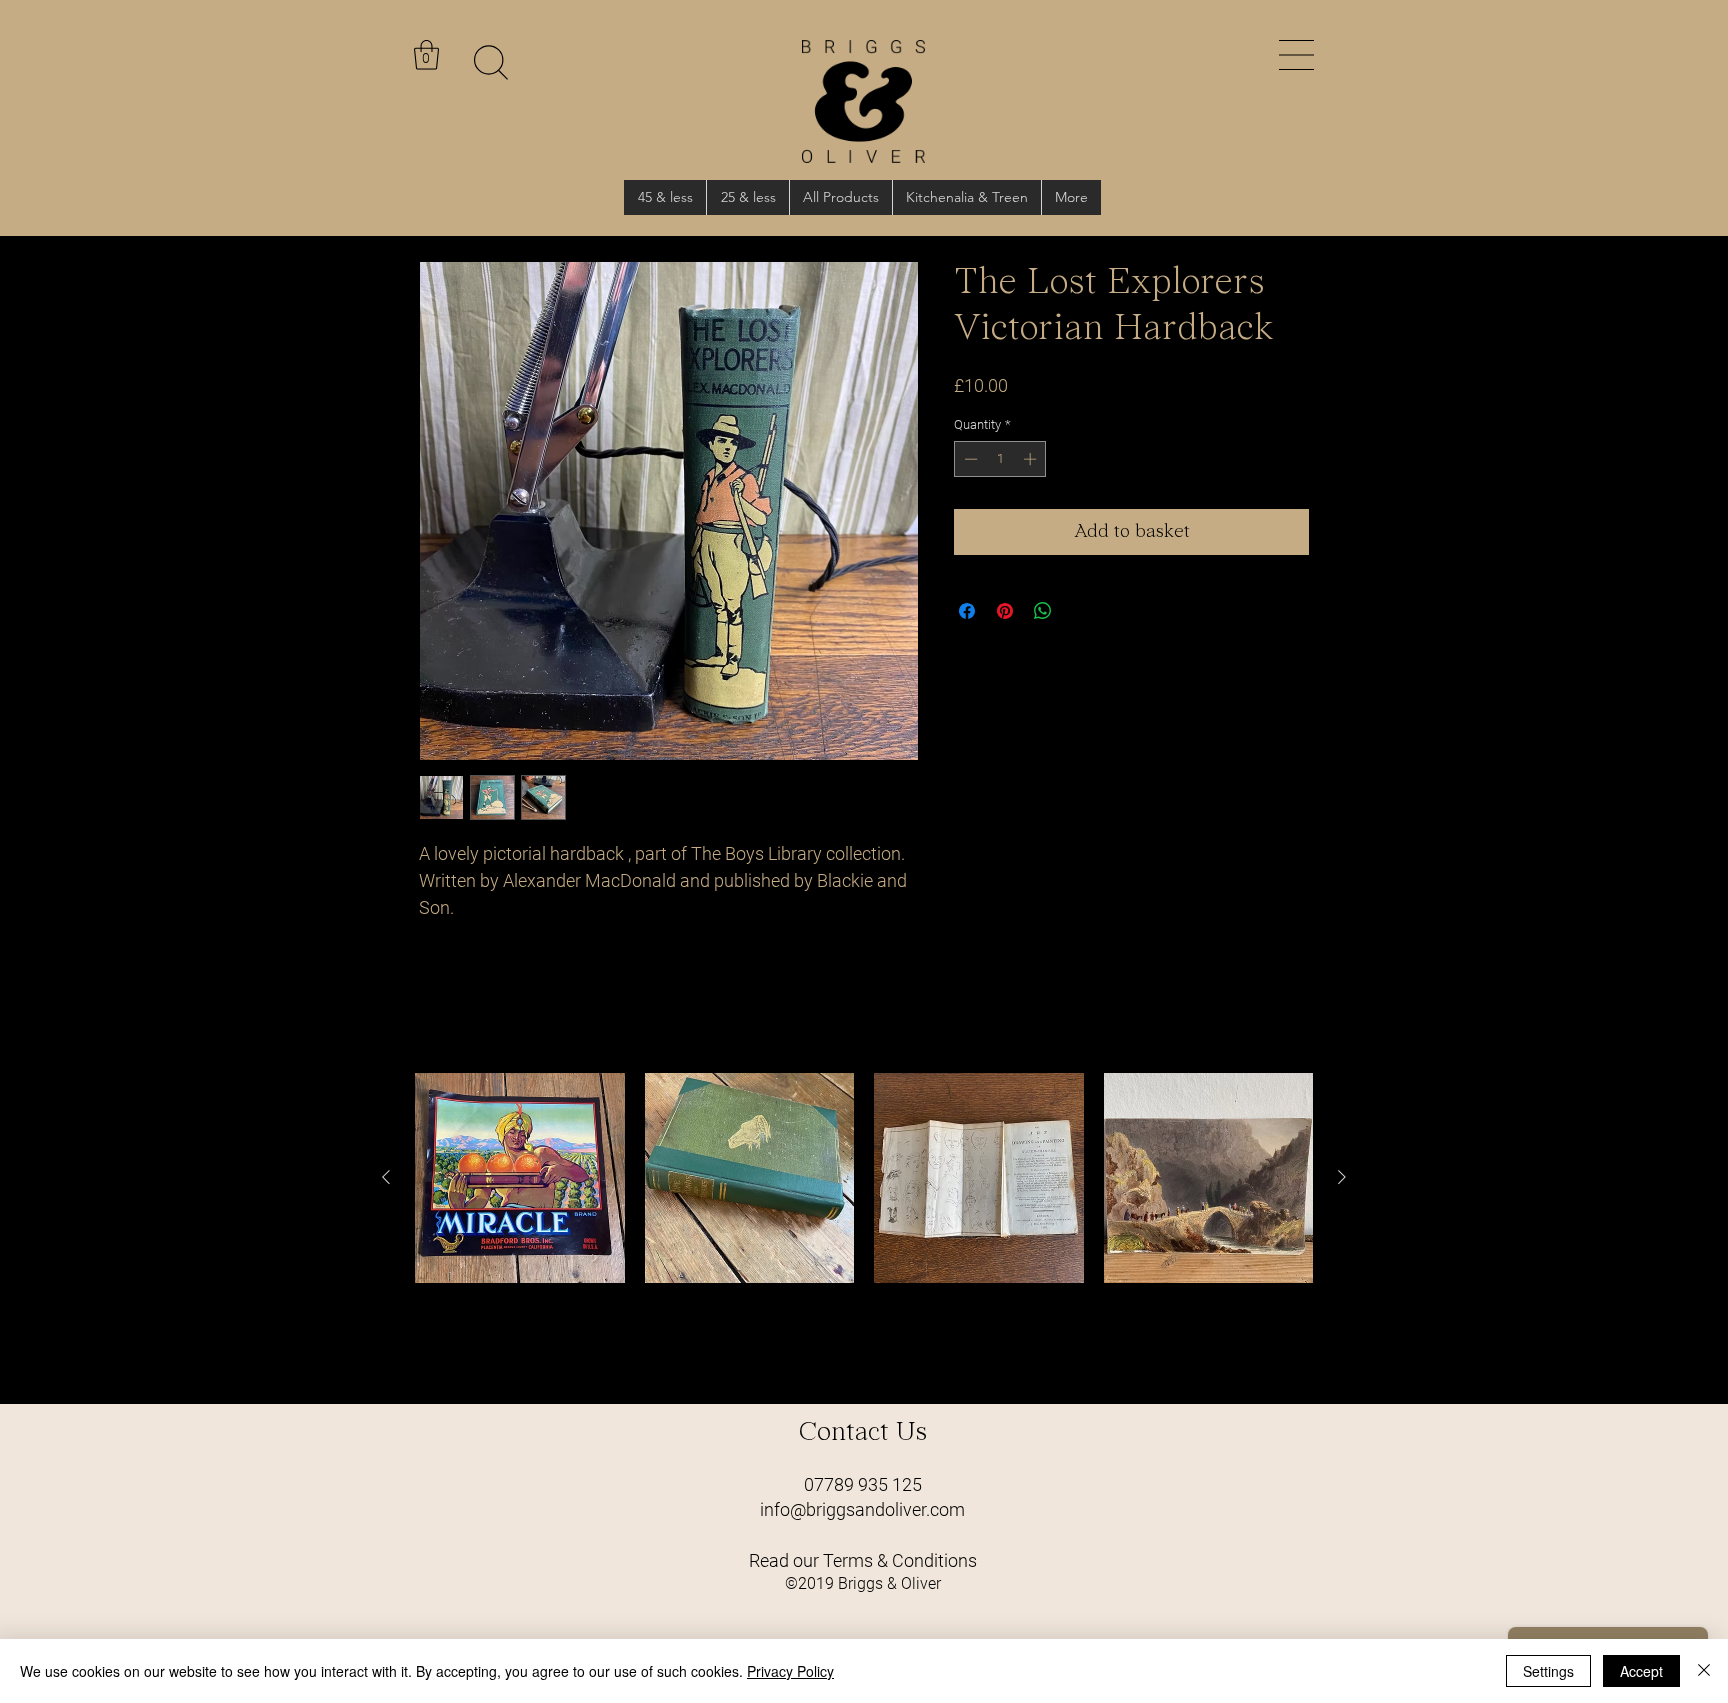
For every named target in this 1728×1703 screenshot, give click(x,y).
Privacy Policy (790, 1671)
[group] (864, 1230)
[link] (426, 55)
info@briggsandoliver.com (862, 1509)
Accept (1641, 1671)
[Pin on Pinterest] (1005, 611)
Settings (1548, 1671)
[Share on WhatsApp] (1043, 611)
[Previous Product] (386, 1177)
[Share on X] (1081, 611)
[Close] (1704, 1671)
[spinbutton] (1000, 459)
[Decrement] (969, 459)
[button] (1296, 55)
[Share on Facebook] (967, 611)
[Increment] (1032, 459)
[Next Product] (1342, 1177)
